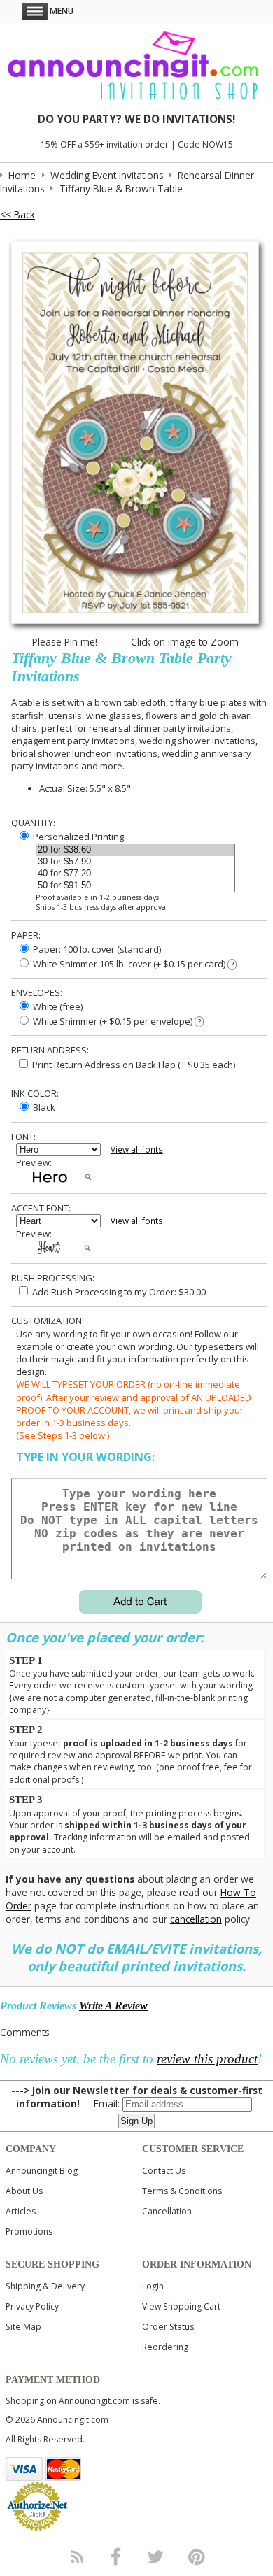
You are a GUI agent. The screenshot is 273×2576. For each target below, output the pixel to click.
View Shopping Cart (181, 2306)
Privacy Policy (32, 2306)
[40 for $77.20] (135, 874)
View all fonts (137, 1150)
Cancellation (167, 2211)
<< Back (17, 214)
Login (153, 2286)
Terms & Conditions (182, 2191)
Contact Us (164, 2171)
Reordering (165, 2347)
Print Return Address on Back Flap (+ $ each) (133, 1065)
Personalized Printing (77, 837)
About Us (24, 2191)
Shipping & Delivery (45, 2286)
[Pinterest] (197, 2556)
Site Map (23, 2327)
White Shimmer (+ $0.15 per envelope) (116, 1021)
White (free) (57, 1006)
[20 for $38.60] (135, 850)
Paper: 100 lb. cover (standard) (96, 949)
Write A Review (113, 2006)
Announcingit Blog (42, 2171)
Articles (21, 2211)
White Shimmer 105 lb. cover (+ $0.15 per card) (132, 964)
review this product (207, 2059)
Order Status (168, 2327)
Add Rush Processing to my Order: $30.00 (118, 1292)
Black (43, 1107)
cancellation (196, 1919)
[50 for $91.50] (135, 886)
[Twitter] (157, 2556)
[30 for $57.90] (135, 862)
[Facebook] (116, 2556)
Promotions (29, 2232)
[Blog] (76, 2556)
